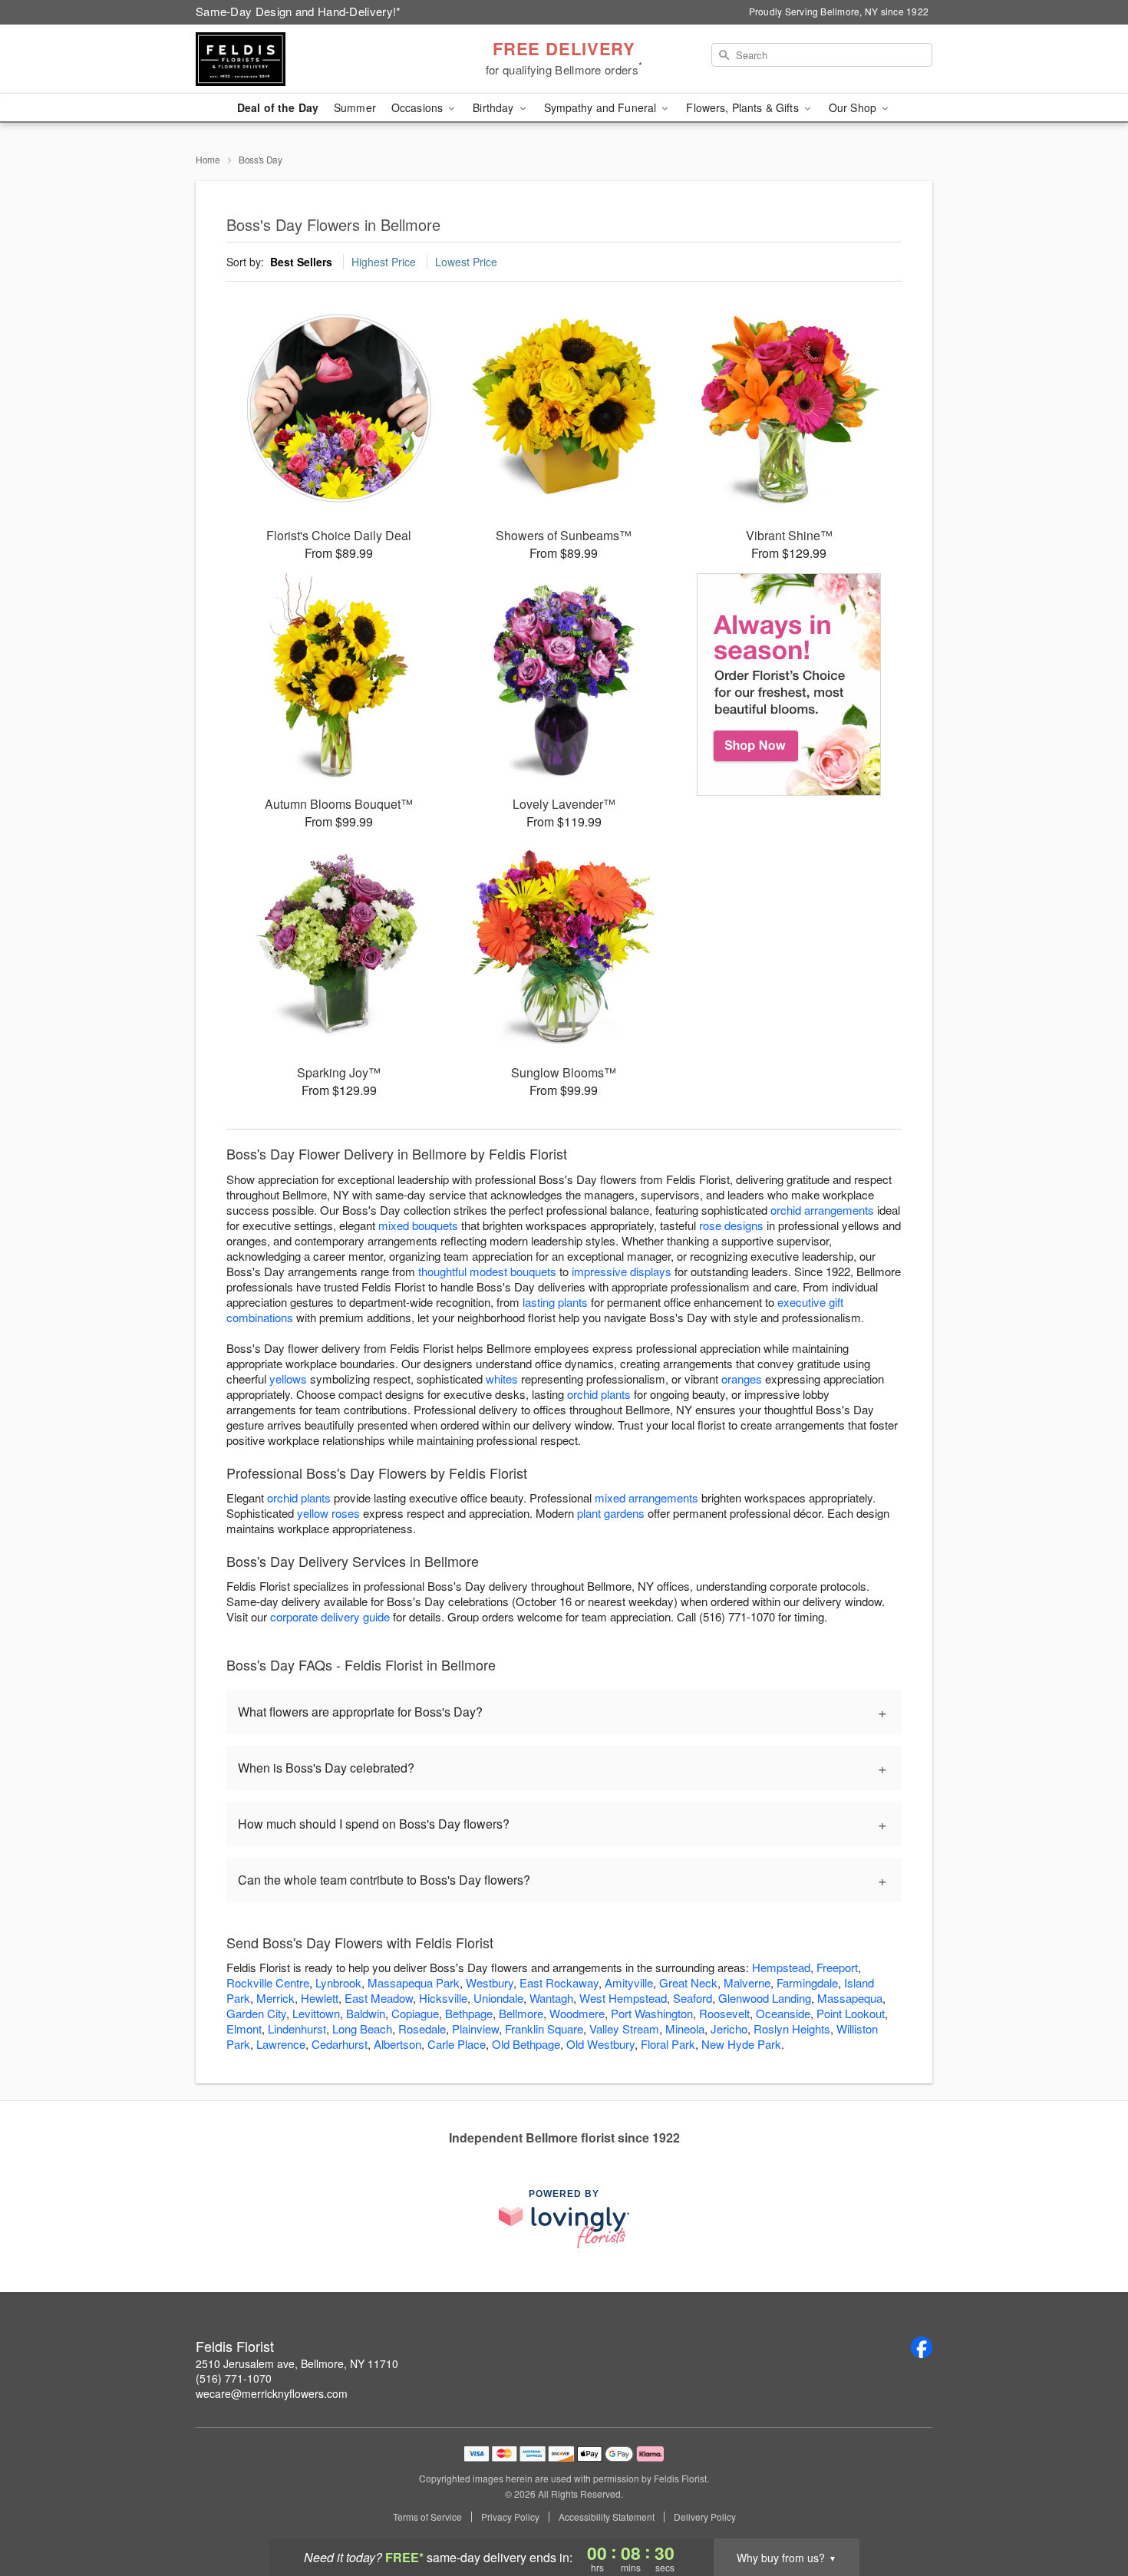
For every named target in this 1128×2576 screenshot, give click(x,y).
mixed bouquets (418, 1225)
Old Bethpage (526, 2044)
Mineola (685, 2028)
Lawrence (281, 2044)
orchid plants (599, 1394)
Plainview (475, 2028)
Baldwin (366, 2013)
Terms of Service (427, 2517)
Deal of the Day (278, 107)
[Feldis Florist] (306, 59)
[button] (1088, 2511)
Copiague (415, 2013)
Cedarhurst (340, 2044)
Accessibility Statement (607, 2517)
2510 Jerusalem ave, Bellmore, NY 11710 (297, 2363)
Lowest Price (466, 262)
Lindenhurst (297, 2028)
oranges (742, 1379)
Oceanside (783, 2013)
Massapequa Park (414, 1982)
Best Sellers (301, 262)
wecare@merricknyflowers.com (272, 2393)
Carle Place (457, 2044)
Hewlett (320, 1998)
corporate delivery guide (330, 1616)
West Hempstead (623, 1998)
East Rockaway (559, 1982)
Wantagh (551, 1998)
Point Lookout (851, 2013)
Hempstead (781, 1967)
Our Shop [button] (854, 107)
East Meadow (379, 1998)
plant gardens (611, 1513)
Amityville (629, 1982)
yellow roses (328, 1513)
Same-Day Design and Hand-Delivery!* (298, 11)
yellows (288, 1379)
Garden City (256, 2013)
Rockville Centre (268, 1982)
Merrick (275, 1998)
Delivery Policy (705, 2517)
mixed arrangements (646, 1497)
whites (502, 1379)
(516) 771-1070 (234, 2378)
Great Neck (688, 1982)
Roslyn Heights (792, 2028)
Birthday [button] (495, 107)
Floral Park (668, 2044)
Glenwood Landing (765, 1998)
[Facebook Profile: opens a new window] (922, 2347)
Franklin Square (544, 2028)
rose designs (731, 1225)
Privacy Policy (510, 2517)
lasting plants (555, 1302)
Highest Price (384, 262)
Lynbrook (338, 1982)
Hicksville (443, 1998)
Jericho (729, 2028)
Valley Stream (624, 2028)
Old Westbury (600, 2044)
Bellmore (521, 2013)
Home (208, 159)
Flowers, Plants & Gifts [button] (744, 107)
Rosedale (422, 2028)
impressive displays (622, 1271)
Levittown (316, 2013)
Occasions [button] (419, 107)
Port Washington (652, 2013)
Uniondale (498, 1998)
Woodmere (577, 2013)
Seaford (693, 1998)
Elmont (244, 2028)
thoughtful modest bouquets (487, 1271)
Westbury (490, 1982)
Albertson (397, 2044)
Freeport (837, 1967)
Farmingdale (807, 1982)
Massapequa (850, 1998)
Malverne (747, 1982)
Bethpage (469, 2013)
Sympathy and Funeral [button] (602, 107)
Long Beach (362, 2028)
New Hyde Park (741, 2044)
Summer (355, 107)
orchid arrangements (822, 1210)
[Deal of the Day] (789, 684)
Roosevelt (724, 2013)
